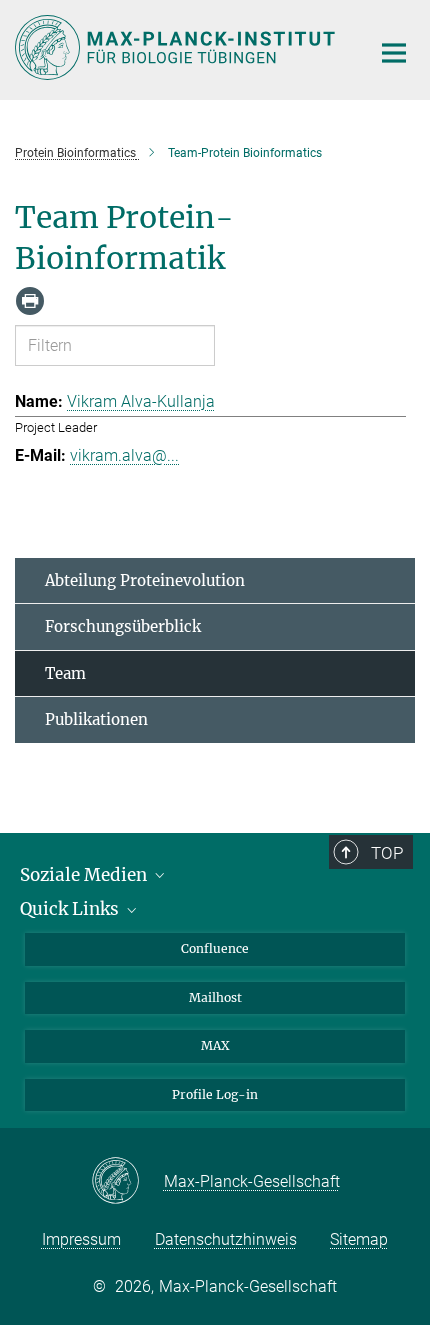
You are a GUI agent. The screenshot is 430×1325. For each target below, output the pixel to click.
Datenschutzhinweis (226, 1239)
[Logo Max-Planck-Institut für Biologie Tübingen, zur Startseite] (177, 47)
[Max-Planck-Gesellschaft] (127, 1182)
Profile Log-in (215, 1094)
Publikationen (96, 719)
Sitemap (359, 1239)
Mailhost (215, 997)
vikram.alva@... (124, 455)
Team (65, 673)
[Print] (30, 301)
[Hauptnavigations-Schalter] (394, 53)
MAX (215, 1045)
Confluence (215, 948)
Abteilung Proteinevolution (145, 580)
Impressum (81, 1239)
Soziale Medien (85, 875)
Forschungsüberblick (123, 626)
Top (387, 853)
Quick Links (71, 909)
